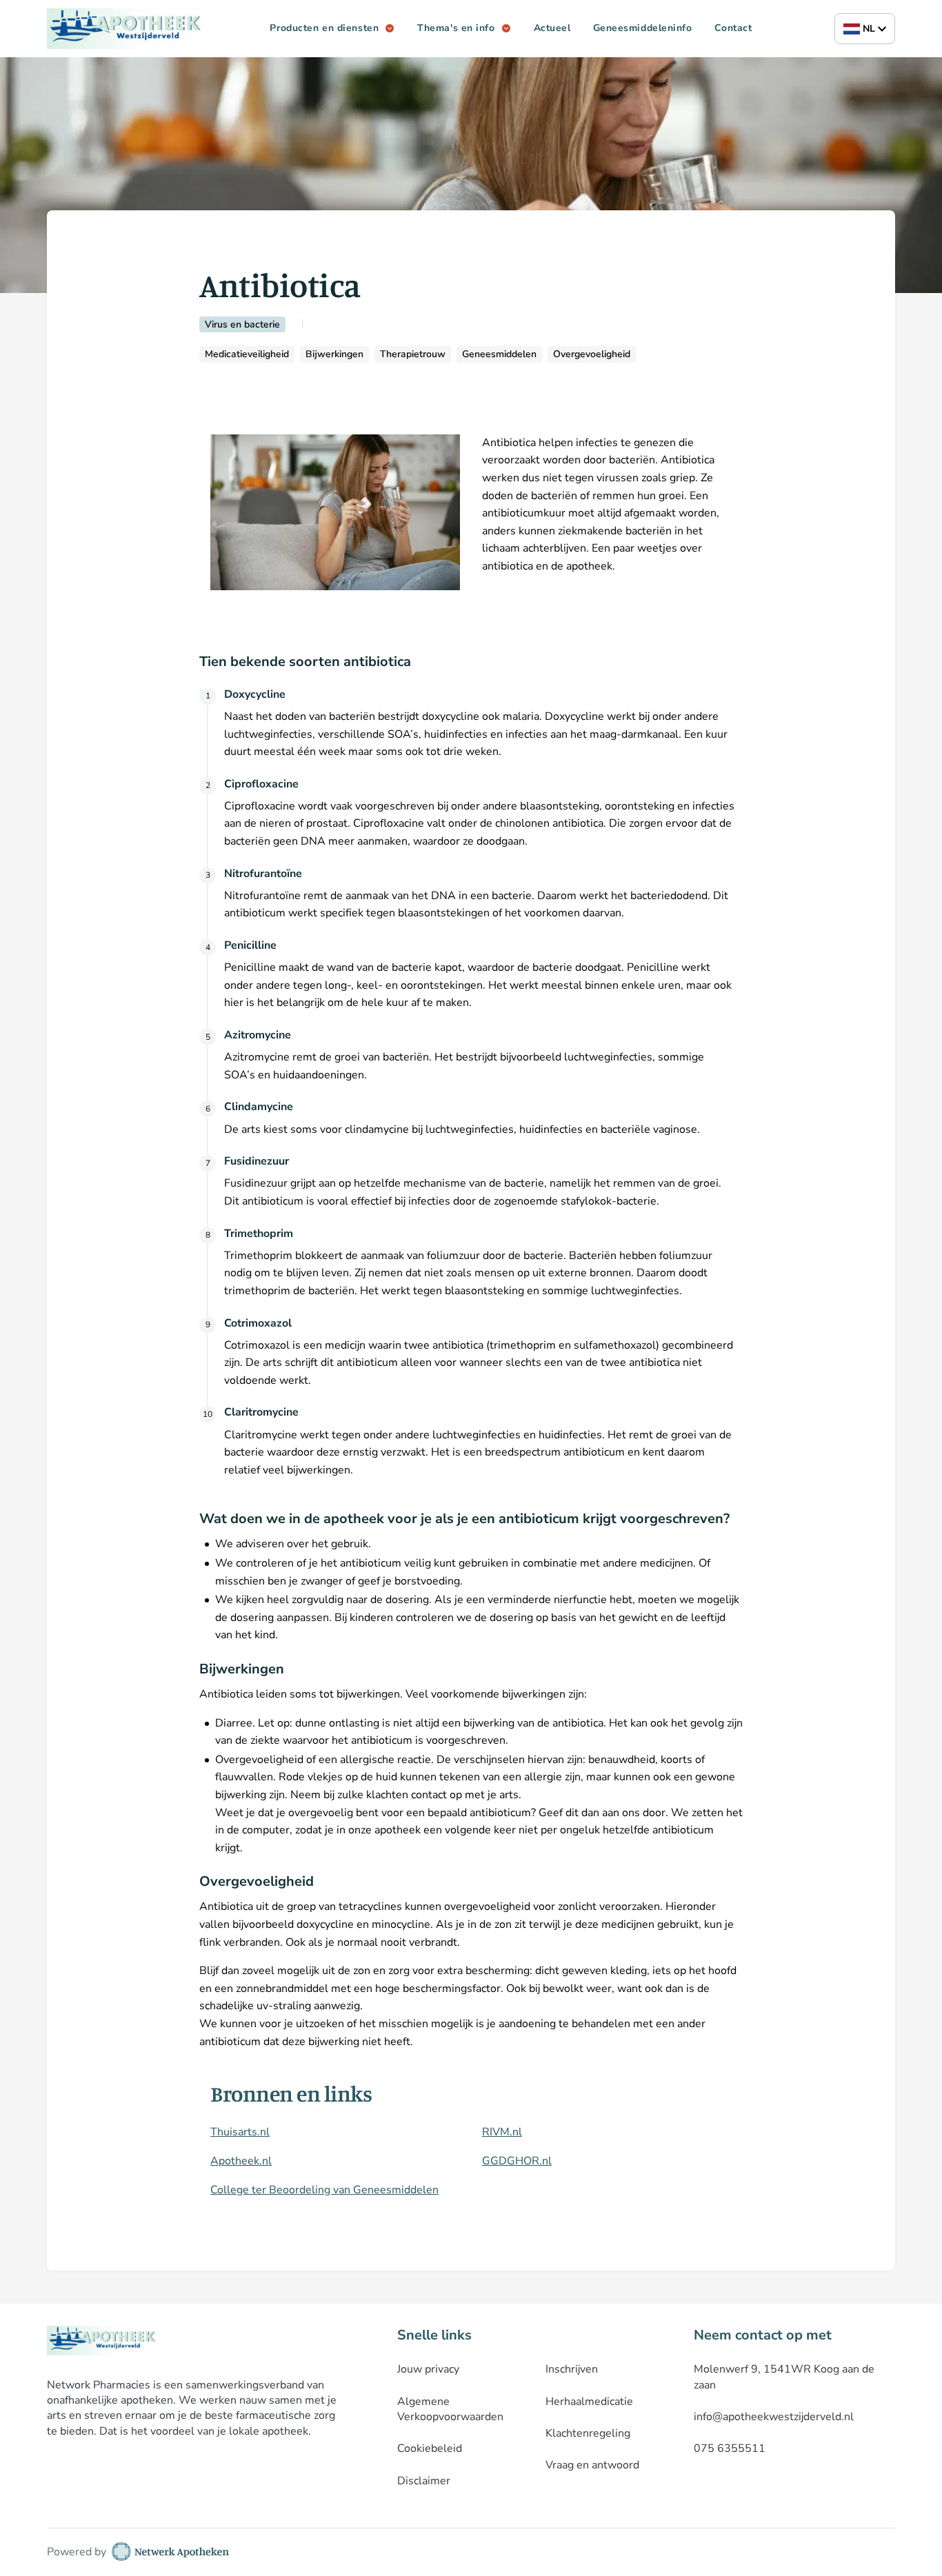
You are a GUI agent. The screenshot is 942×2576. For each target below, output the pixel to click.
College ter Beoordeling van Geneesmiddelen (324, 2190)
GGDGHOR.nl (517, 2161)
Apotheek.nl (241, 2161)
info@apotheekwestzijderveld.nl (774, 2417)
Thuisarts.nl (240, 2132)
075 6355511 (730, 2448)
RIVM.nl (502, 2132)
